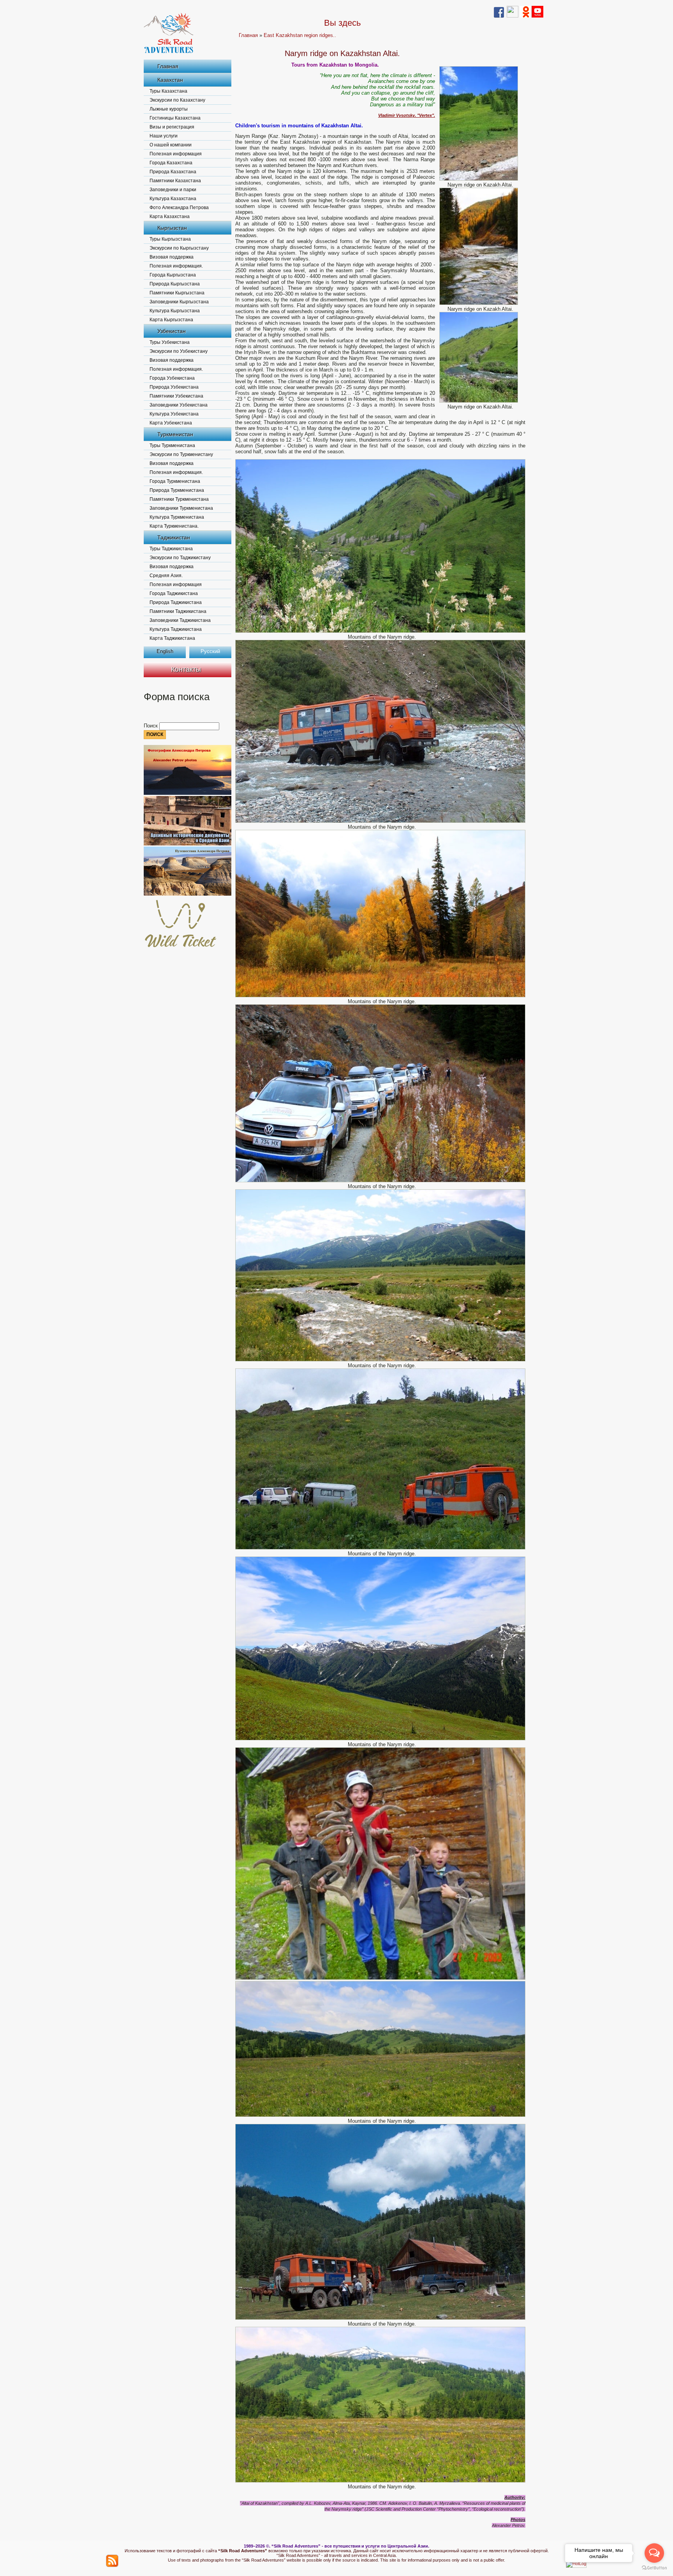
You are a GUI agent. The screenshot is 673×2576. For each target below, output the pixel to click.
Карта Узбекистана (171, 423)
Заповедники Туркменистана (181, 508)
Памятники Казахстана (175, 181)
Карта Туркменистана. (174, 526)
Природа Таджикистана (176, 602)
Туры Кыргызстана (170, 239)
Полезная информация (176, 154)
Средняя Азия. (166, 576)
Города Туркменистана (175, 481)
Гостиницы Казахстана (175, 118)
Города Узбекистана (172, 378)
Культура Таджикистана (176, 629)
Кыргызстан (172, 228)
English (165, 651)
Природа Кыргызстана (175, 284)
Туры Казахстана (168, 91)
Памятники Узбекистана (176, 396)
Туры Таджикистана (171, 549)
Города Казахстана (171, 163)
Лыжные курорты (169, 109)
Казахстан (170, 80)
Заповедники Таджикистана (180, 620)
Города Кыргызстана (173, 275)
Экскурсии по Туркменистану (181, 454)
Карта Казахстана (170, 217)
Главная (168, 66)
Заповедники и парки (173, 190)
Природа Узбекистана (174, 387)
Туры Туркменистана (172, 445)
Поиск (152, 726)
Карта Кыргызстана (171, 320)
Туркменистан (175, 434)
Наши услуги (164, 136)
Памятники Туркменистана (179, 499)
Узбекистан (172, 331)
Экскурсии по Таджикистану (180, 558)
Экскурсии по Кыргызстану (179, 248)
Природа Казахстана (173, 172)
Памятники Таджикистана (178, 611)
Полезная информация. (176, 266)
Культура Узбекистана (174, 414)
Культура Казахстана (173, 199)
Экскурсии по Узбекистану (179, 351)
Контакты (186, 669)
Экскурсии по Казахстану (177, 100)
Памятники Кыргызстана (177, 293)
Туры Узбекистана (170, 342)
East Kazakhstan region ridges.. (300, 35)
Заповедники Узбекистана (179, 405)
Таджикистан (174, 537)
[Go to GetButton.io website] (654, 2568)
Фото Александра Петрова (179, 208)
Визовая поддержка (172, 257)
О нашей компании (171, 145)
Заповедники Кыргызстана (179, 302)
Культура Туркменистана (177, 517)
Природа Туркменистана (177, 490)
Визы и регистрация (172, 127)
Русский (210, 651)
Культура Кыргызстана (175, 311)
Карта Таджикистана (172, 638)
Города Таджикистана (174, 593)
